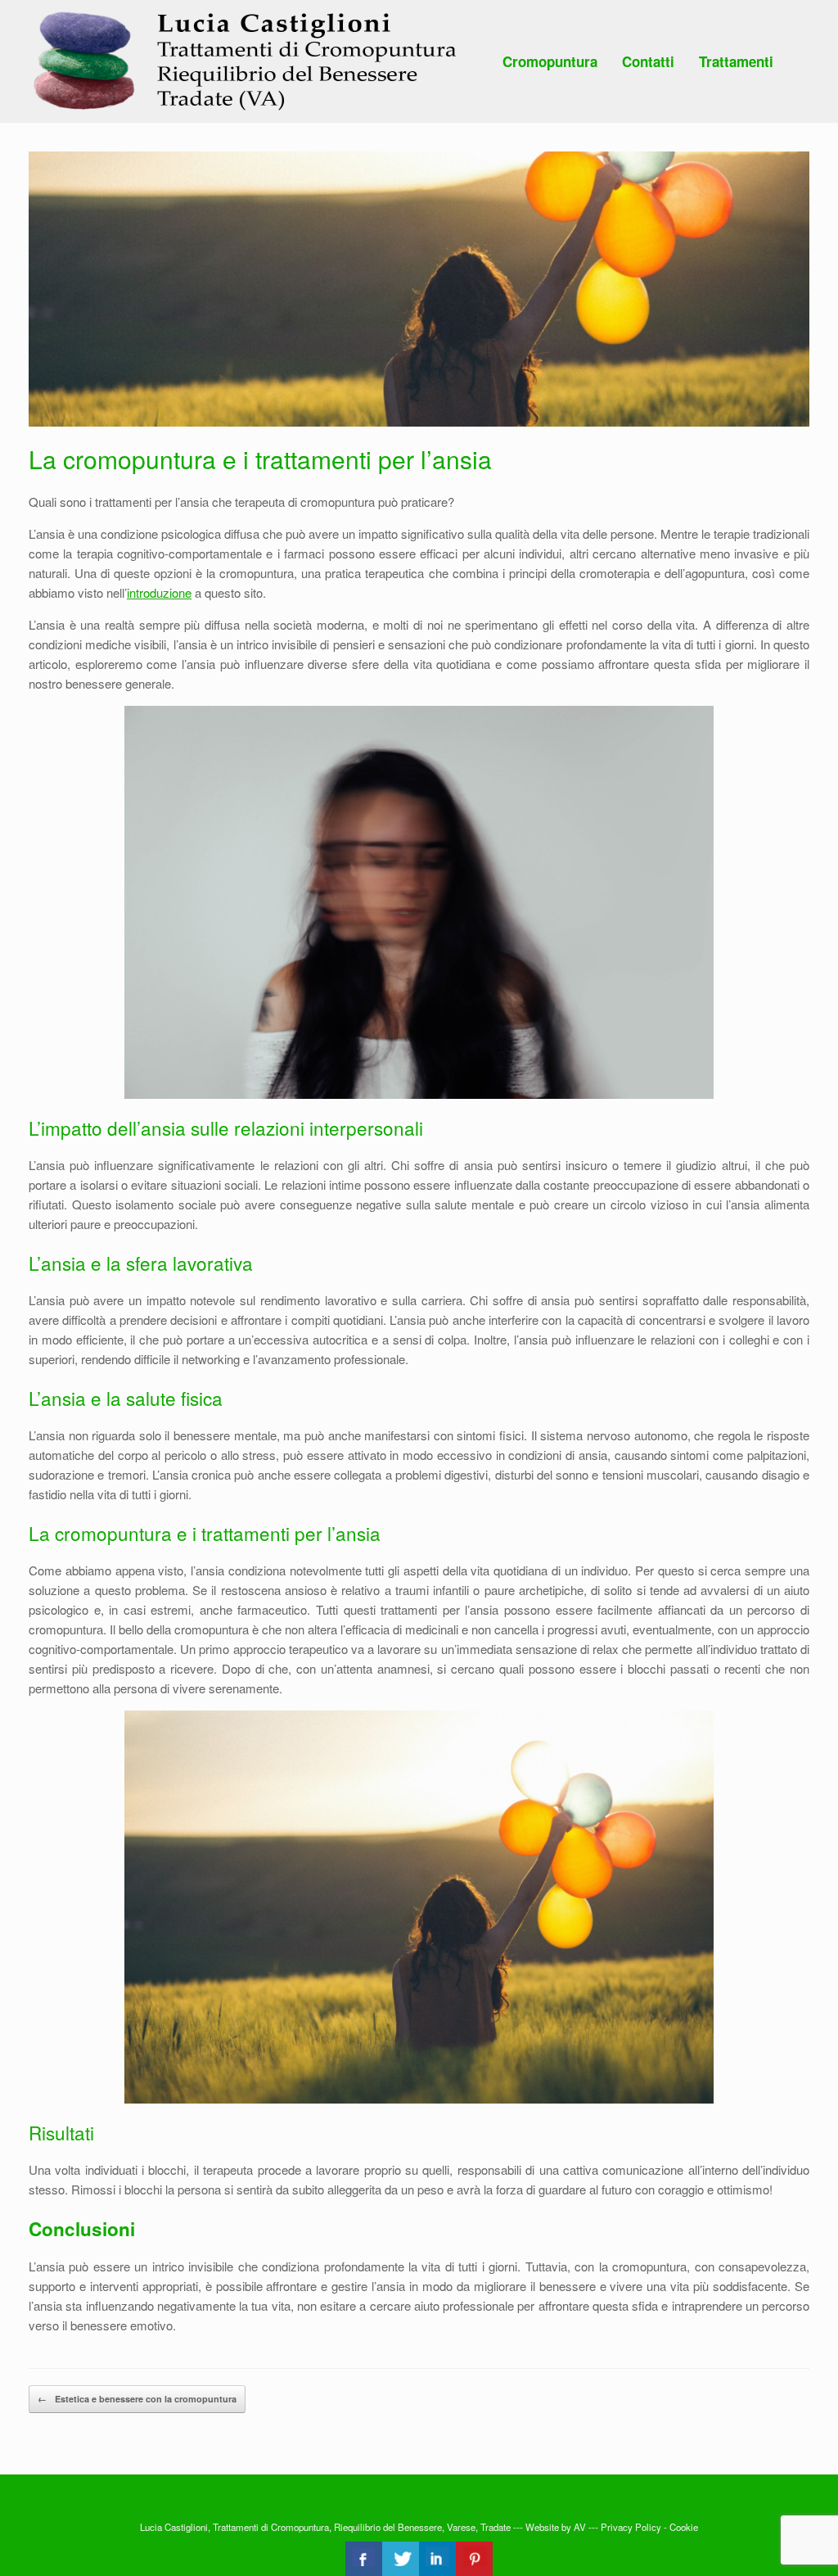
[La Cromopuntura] (247, 61)
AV (580, 2527)
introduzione (159, 592)
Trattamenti (736, 61)
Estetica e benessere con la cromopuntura (137, 2399)
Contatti (648, 61)
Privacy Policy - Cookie (649, 2527)
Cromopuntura (550, 61)
